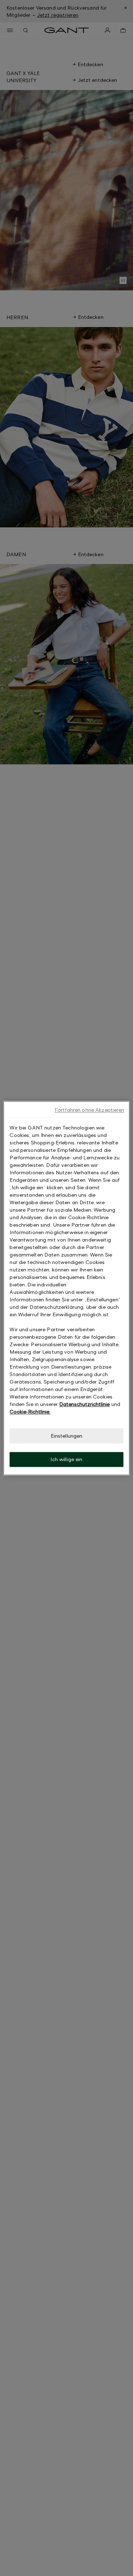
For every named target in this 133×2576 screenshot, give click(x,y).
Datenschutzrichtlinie (84, 1404)
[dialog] (66, 1288)
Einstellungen (67, 1436)
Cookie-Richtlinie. (30, 1411)
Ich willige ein (66, 1460)
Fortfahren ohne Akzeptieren (90, 1110)
